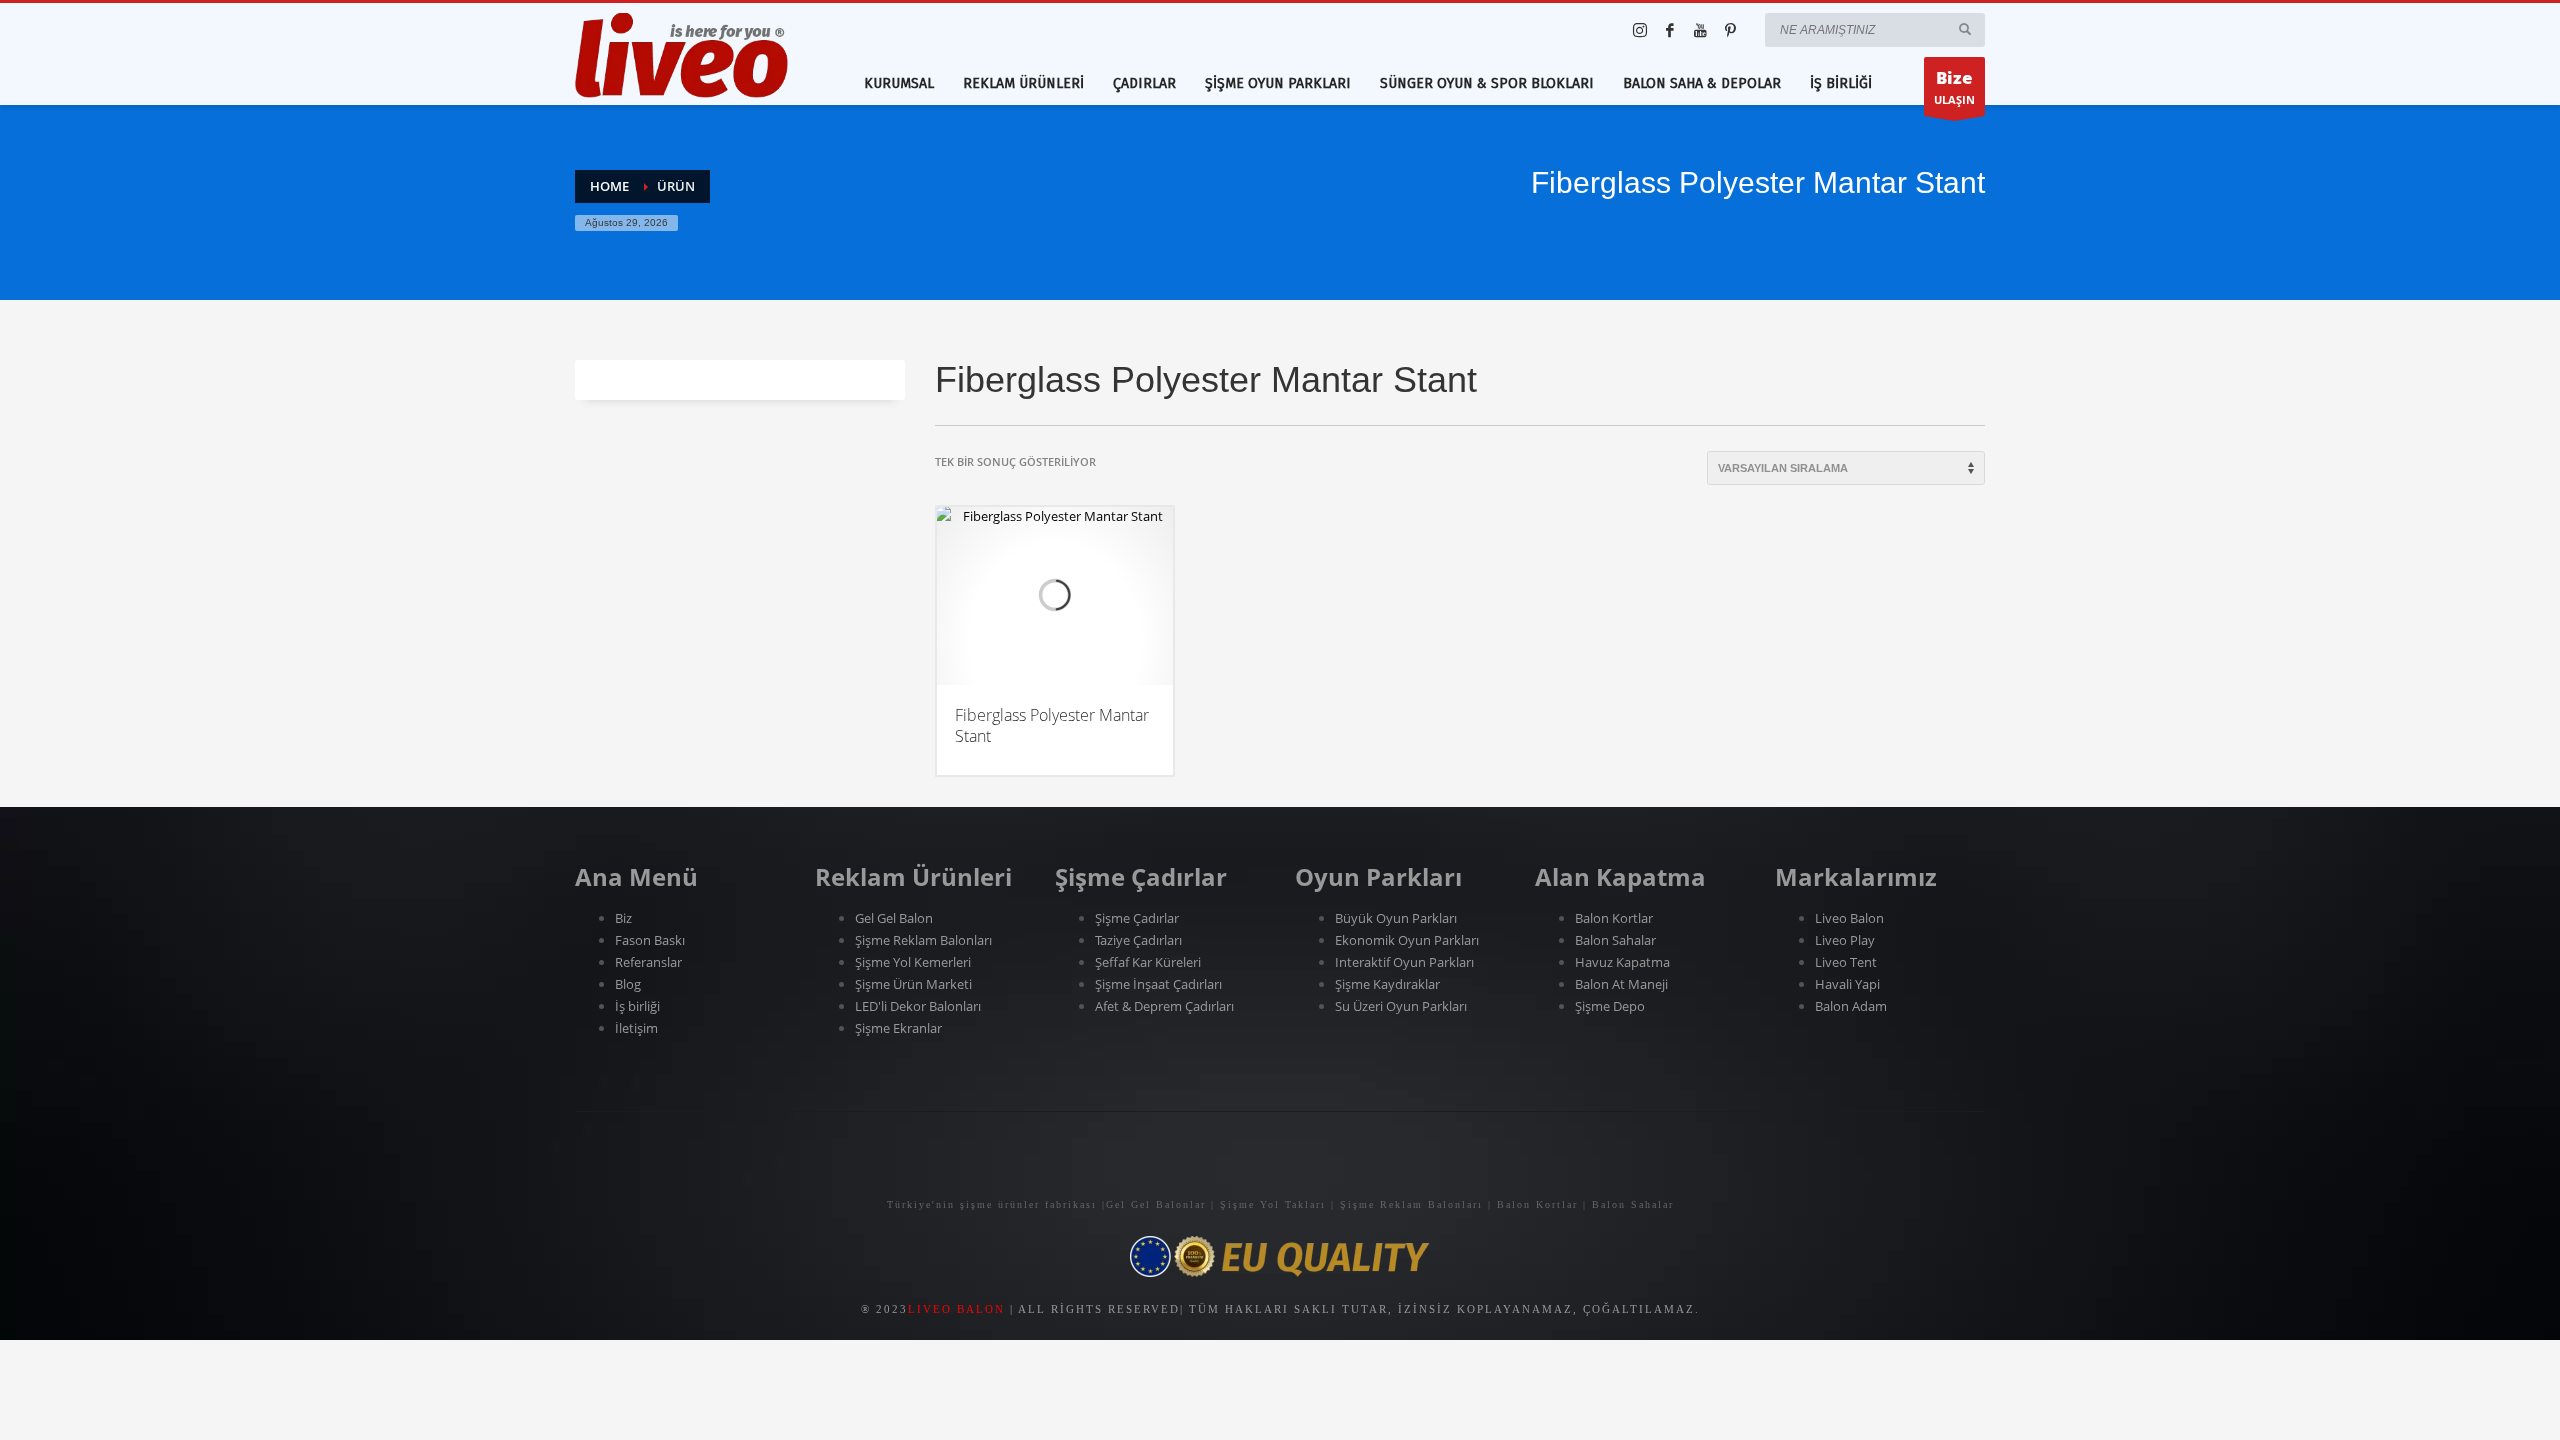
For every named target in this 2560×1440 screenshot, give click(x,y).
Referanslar (650, 962)
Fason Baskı (650, 940)
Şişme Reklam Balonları (923, 940)
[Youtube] (1700, 30)
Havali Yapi (1847, 984)
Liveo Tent (1846, 962)
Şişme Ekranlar (898, 1028)
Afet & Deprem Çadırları (1164, 1006)
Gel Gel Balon (894, 918)
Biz (623, 918)
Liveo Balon (1849, 918)
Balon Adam (1851, 1006)
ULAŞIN (1954, 86)
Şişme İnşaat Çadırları (1158, 984)
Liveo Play (1845, 940)
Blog (628, 984)
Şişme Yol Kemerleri (913, 962)
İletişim (636, 1028)
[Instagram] (1640, 30)
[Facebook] (1670, 30)
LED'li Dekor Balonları (918, 1006)
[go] (1965, 29)
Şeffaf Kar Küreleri (1148, 962)
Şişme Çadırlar (1137, 918)
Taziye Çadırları (1138, 940)
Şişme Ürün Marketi (913, 984)
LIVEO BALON (956, 1309)
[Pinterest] (1730, 30)
